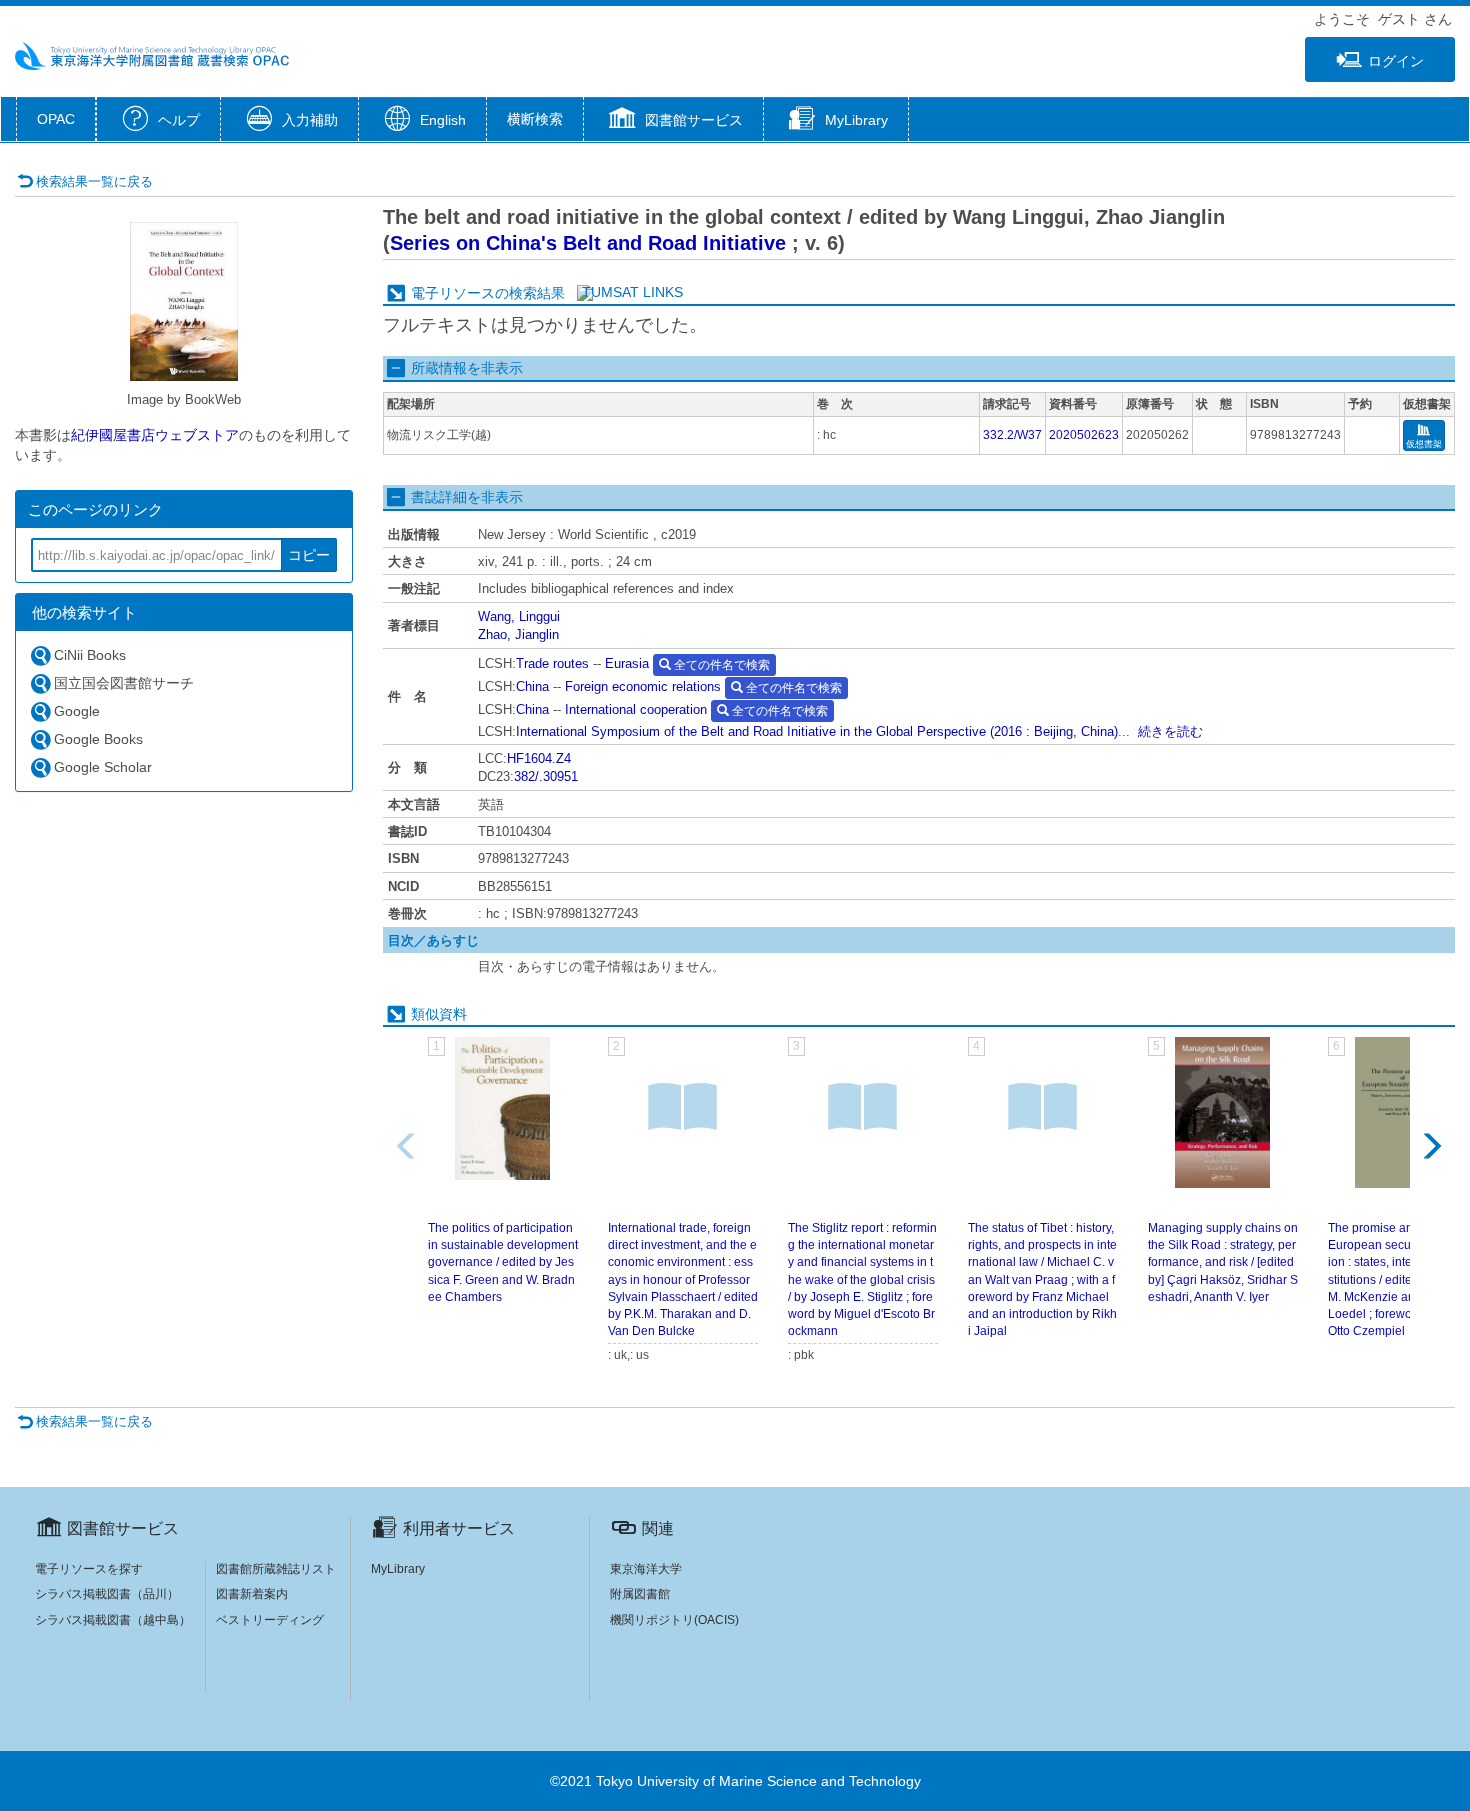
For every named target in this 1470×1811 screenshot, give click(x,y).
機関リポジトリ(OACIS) (674, 1620)
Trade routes (552, 663)
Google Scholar (103, 767)
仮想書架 (1424, 444)
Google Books (98, 739)
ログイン (1396, 61)
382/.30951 (546, 776)
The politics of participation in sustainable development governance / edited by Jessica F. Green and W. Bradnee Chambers (503, 1262)
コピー (309, 555)
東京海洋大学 (646, 1569)
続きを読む (1170, 731)
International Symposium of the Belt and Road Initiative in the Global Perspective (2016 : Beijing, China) (817, 731)
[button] (673, 121)
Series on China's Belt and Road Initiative (588, 243)
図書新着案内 (252, 1594)
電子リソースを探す (89, 1569)
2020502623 (1084, 435)
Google (77, 711)
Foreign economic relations (643, 686)
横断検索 (535, 119)
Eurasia (627, 663)
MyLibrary (398, 1569)
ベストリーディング (270, 1620)
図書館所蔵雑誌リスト (276, 1569)
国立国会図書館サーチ (124, 683)
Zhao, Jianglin (518, 634)
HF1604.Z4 (539, 758)
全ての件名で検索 (720, 665)
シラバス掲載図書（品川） (107, 1594)
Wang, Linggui (519, 616)
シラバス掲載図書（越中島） (113, 1620)
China (532, 686)
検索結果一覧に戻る (94, 181)
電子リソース (453, 293)
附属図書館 (640, 1594)
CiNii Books (90, 655)
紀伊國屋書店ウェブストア (155, 435)
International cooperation (636, 709)
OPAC (56, 119)
